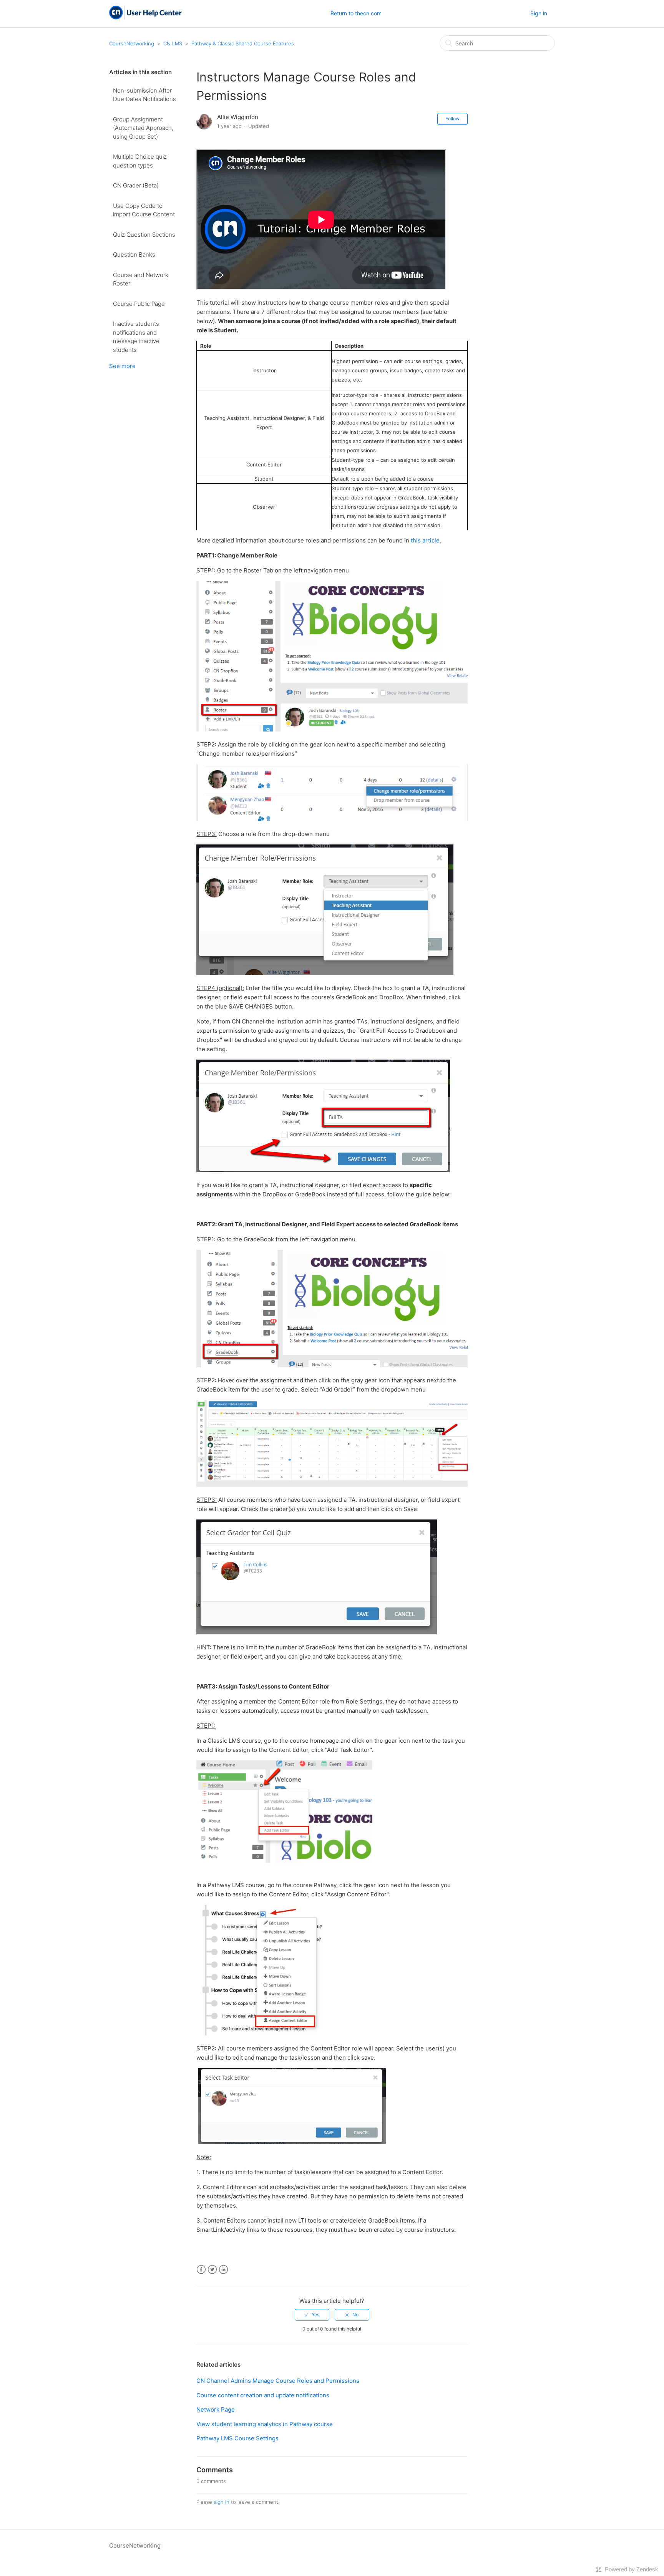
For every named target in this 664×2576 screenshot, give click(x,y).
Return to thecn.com (356, 13)
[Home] (145, 17)
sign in (222, 2502)
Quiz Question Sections (144, 235)
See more (122, 366)
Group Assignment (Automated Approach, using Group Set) (143, 128)
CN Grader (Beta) (136, 185)
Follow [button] (452, 119)
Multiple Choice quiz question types (140, 161)
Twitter (212, 2270)
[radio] (312, 2315)
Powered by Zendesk (632, 2569)
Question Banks (134, 255)
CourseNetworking (132, 43)
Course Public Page (139, 304)
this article (425, 540)
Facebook (201, 2270)
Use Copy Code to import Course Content (144, 210)
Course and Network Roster (141, 279)
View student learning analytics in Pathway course (265, 2424)
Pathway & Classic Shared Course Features (243, 43)
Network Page (216, 2409)
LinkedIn (223, 2270)
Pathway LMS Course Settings (237, 2438)
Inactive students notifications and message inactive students (136, 337)
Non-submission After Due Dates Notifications (144, 95)
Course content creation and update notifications (263, 2395)
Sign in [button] (539, 13)
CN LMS (173, 43)
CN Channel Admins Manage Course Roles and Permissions (278, 2381)
